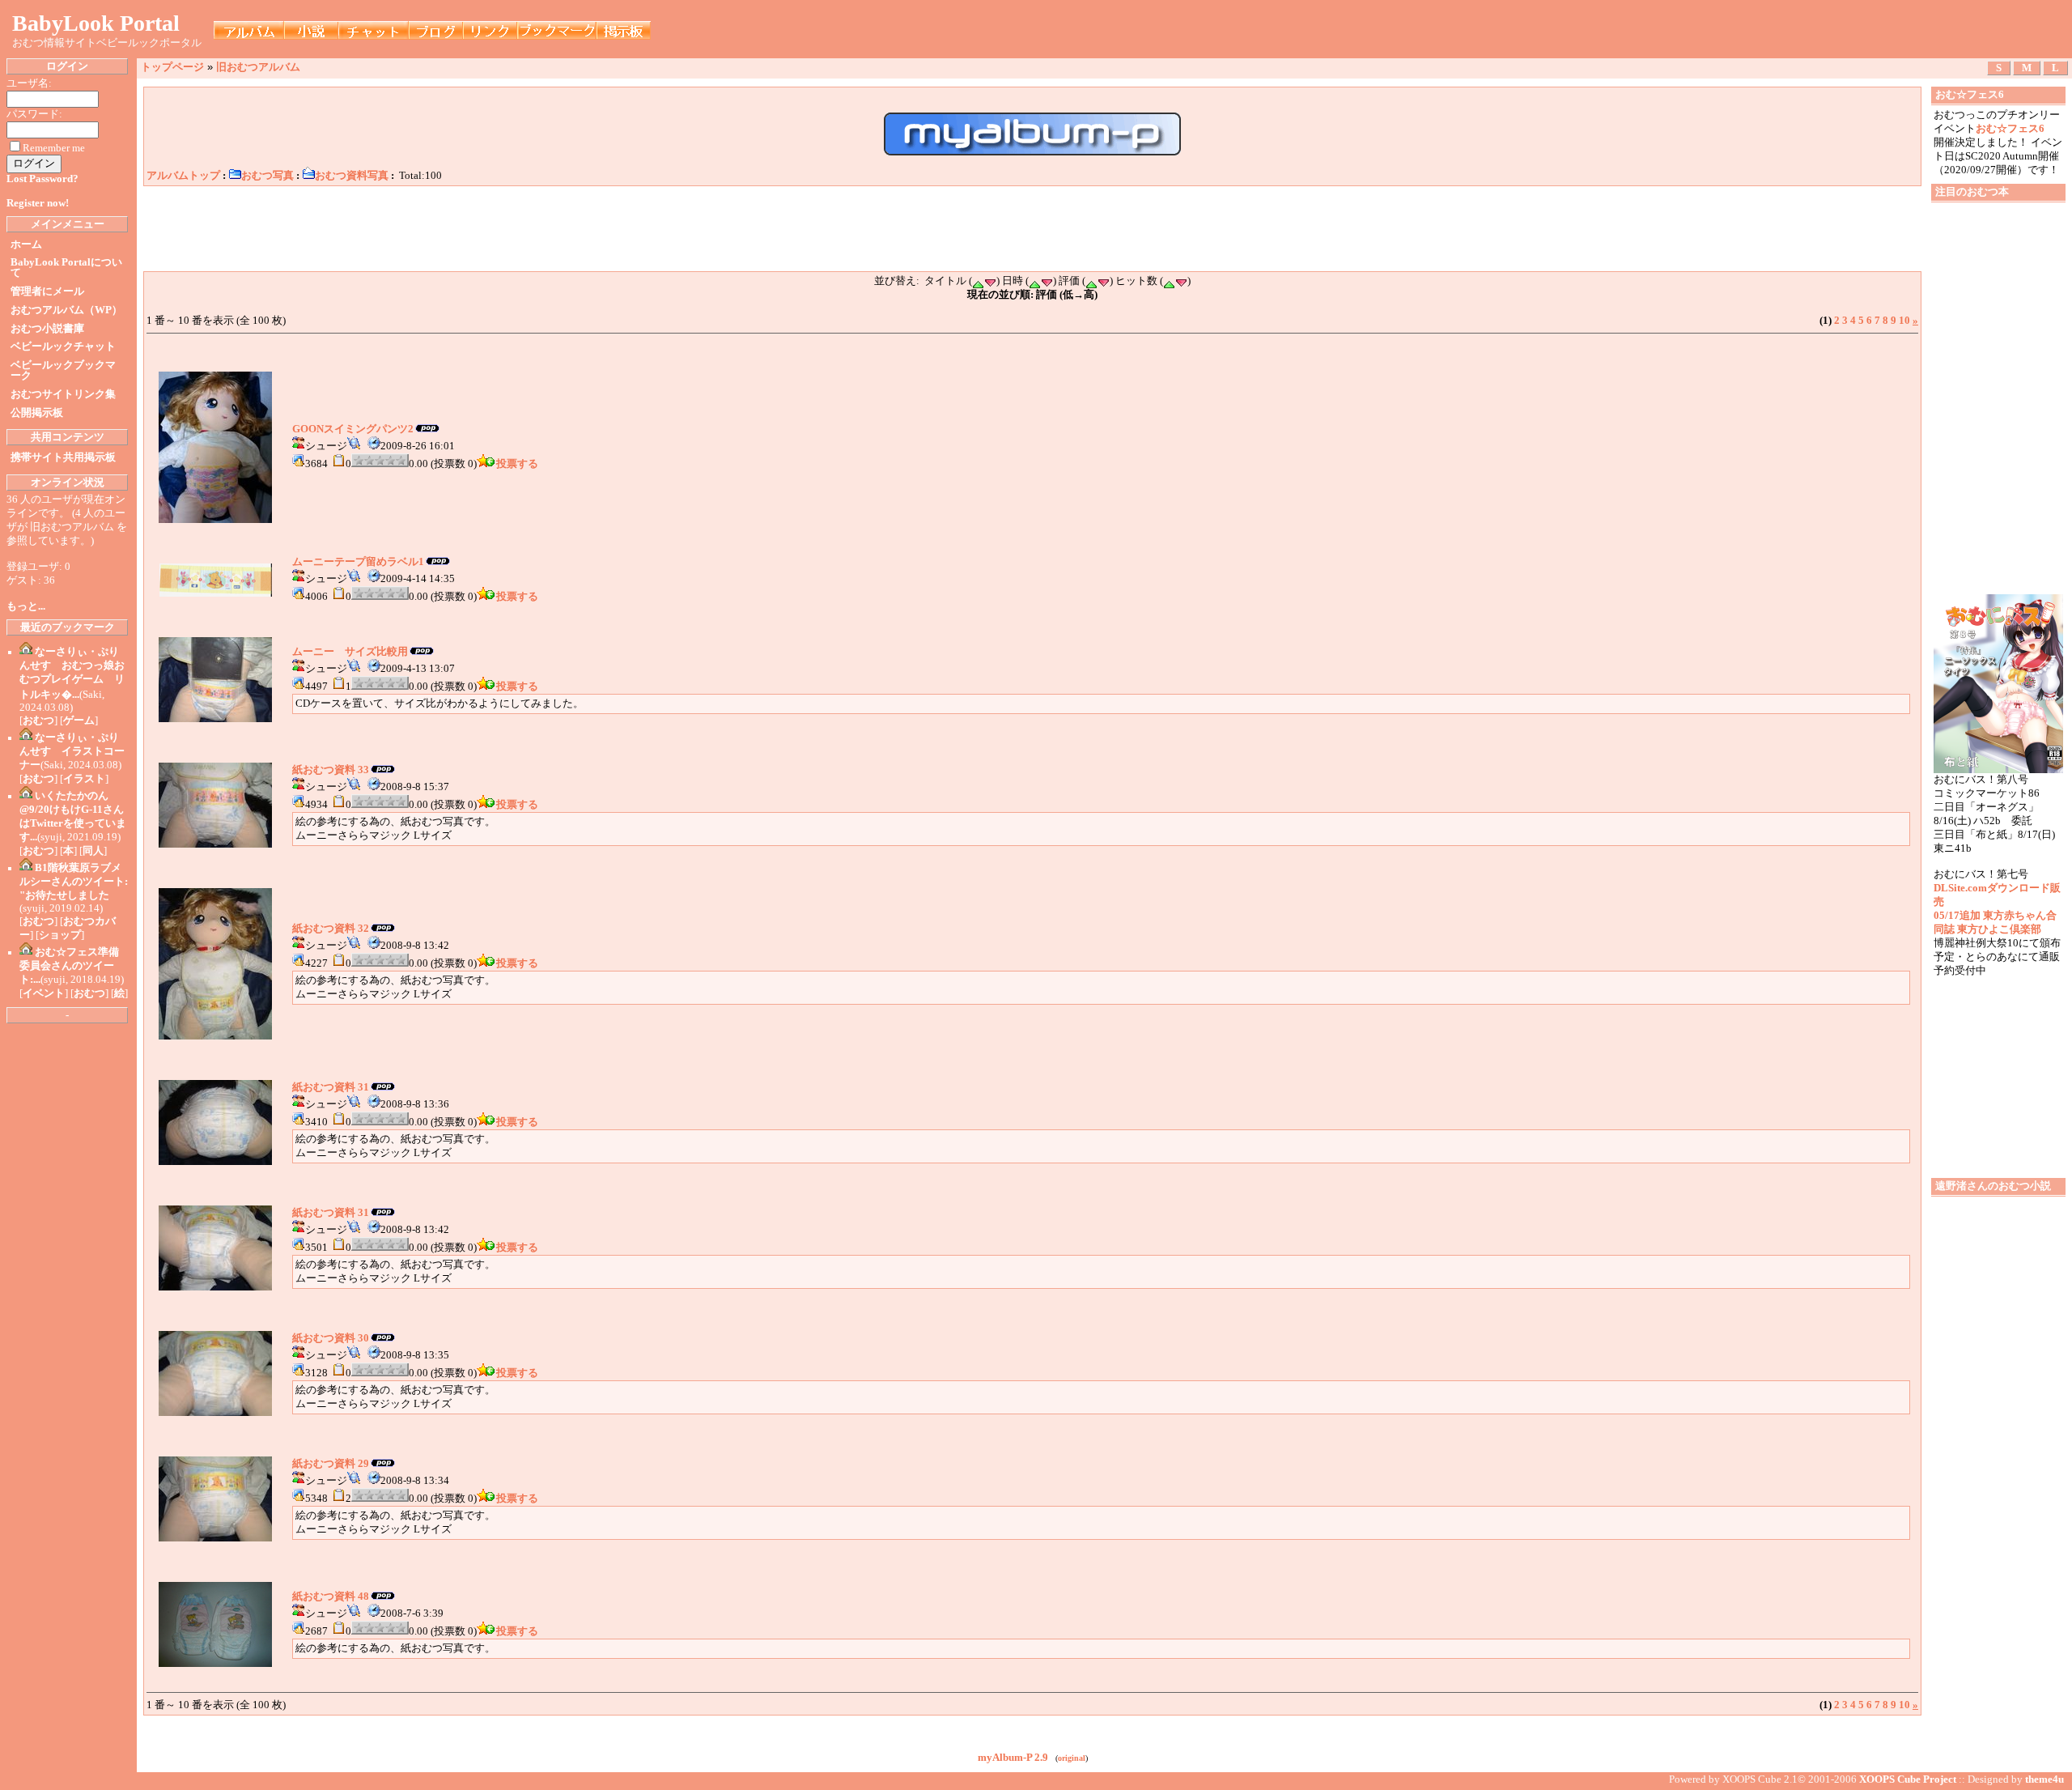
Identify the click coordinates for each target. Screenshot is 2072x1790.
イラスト (84, 779)
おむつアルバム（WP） (66, 310)
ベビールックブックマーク (63, 370)
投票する (517, 464)
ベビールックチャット (63, 347)
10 (1904, 321)
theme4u (2044, 1779)
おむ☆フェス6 (2010, 129)
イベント (44, 993)
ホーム (26, 244)
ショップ (60, 935)
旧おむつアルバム (258, 67)
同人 (93, 851)
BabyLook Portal (96, 23)
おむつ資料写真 (352, 176)
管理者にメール (47, 291)
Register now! (38, 203)
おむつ (38, 721)
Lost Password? (42, 179)
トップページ (172, 67)
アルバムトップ (183, 176)
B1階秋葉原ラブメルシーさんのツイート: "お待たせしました (74, 882)
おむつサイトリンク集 (63, 394)
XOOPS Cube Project (1908, 1779)
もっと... (26, 606)
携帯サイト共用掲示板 (63, 457)
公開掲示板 (37, 413)
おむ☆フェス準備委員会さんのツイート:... (69, 966)
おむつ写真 (267, 176)
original (1072, 1758)
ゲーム (79, 721)
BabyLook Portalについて (66, 268)
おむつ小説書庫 (47, 329)
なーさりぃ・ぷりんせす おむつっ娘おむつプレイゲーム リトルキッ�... (72, 673)
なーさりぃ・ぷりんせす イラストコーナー (72, 751)
